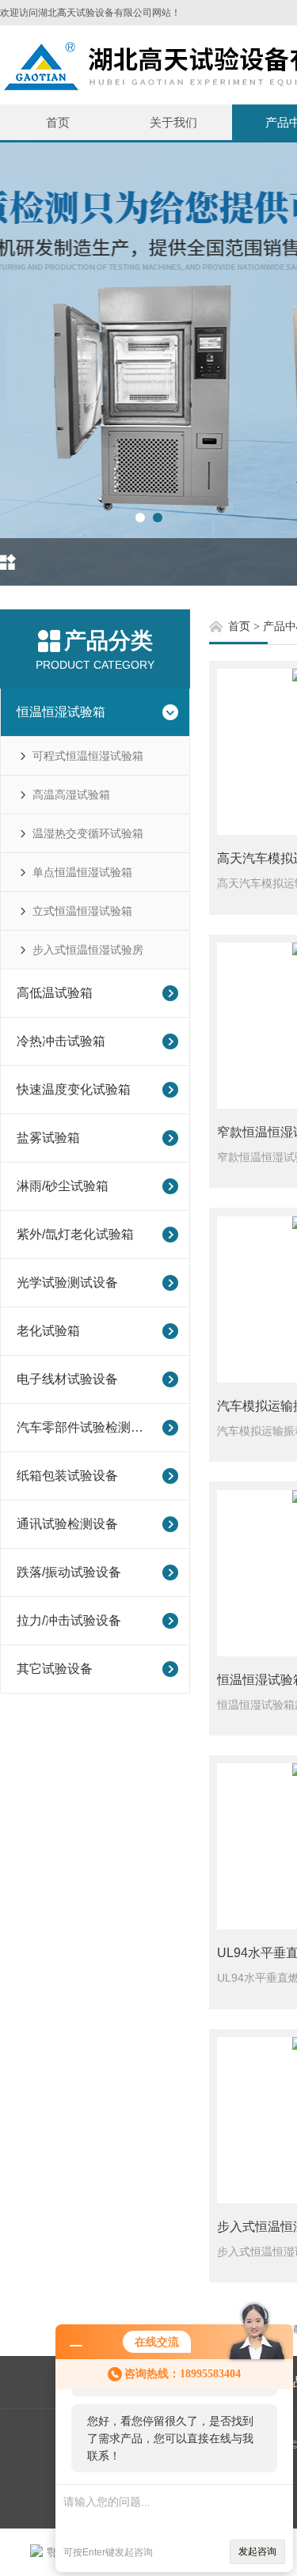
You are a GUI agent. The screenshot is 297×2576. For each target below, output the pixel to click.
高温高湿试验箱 (71, 795)
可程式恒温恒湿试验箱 (88, 756)
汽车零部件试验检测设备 (84, 1427)
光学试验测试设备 (67, 1282)
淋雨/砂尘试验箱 (63, 1186)
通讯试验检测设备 (67, 1524)
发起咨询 (257, 2551)
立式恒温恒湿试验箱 (82, 911)
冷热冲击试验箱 (61, 1041)
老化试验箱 (48, 1331)
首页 (58, 122)
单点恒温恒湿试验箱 (82, 872)
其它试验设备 (55, 1669)
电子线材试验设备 (67, 1379)
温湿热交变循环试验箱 (88, 833)
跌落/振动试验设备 (69, 1572)
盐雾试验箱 (48, 1138)
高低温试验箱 (55, 993)
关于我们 (173, 122)
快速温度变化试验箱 (74, 1089)
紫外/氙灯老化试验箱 (75, 1234)
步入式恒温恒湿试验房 (88, 950)
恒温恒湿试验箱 (61, 712)
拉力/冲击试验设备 (69, 1620)
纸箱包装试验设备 (67, 1476)
